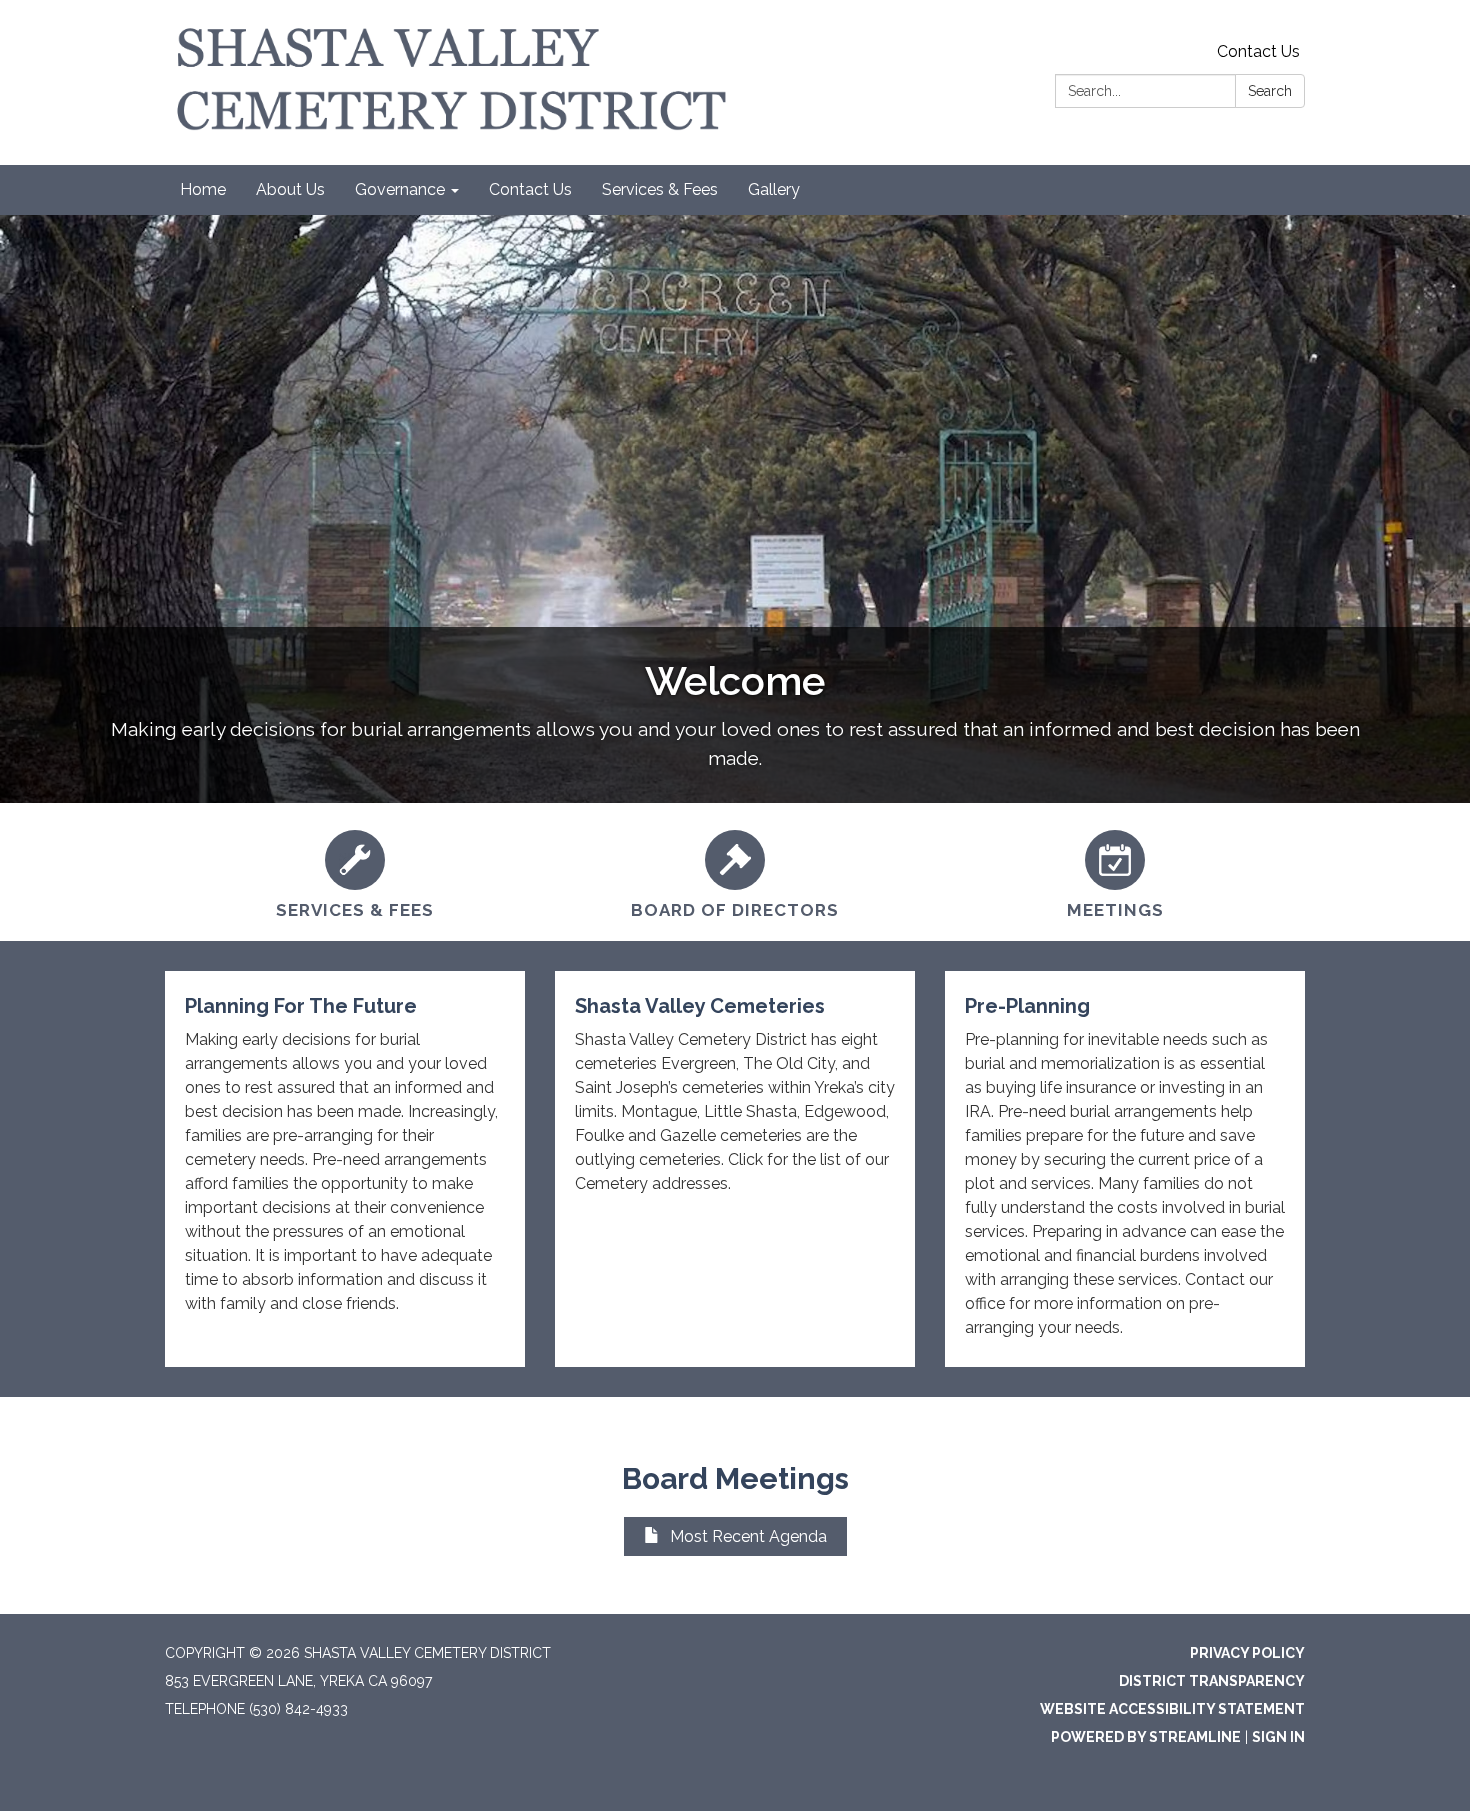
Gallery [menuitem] (774, 189)
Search (1270, 91)
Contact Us (1258, 51)
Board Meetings (735, 1478)
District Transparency (1212, 1681)
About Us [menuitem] (290, 189)
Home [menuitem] (203, 189)
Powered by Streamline (1146, 1737)
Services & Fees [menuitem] (660, 189)
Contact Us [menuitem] (530, 189)
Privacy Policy (1247, 1653)
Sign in (1278, 1737)
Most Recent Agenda (748, 1536)
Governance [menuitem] (400, 189)
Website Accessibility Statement (1172, 1709)
